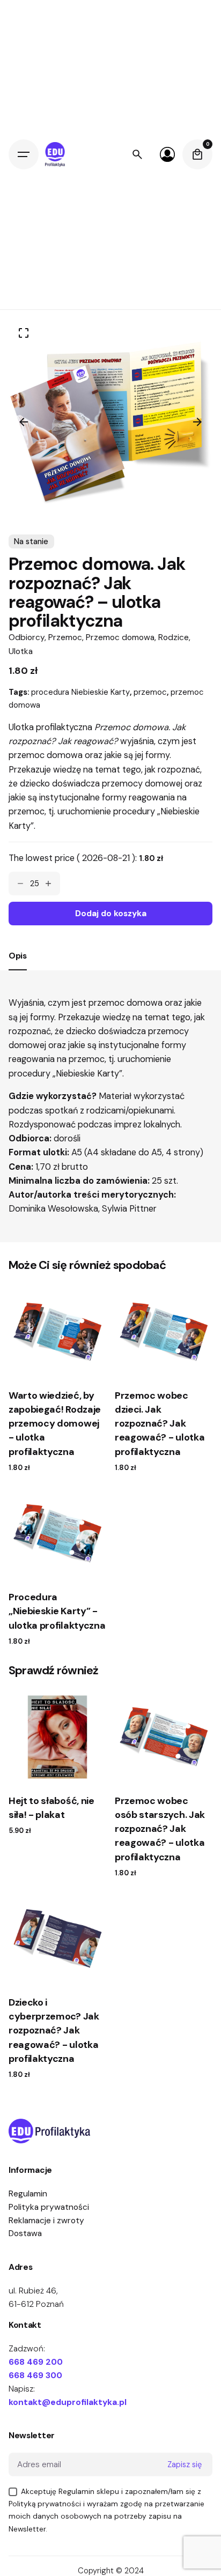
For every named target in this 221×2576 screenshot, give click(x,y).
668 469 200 (36, 2362)
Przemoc (65, 637)
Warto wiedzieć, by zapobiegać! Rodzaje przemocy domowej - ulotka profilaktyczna (55, 1424)
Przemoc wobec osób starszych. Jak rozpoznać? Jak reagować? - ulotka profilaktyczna (160, 1829)
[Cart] (197, 154)
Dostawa (25, 2233)
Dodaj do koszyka (58, 1364)
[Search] (137, 154)
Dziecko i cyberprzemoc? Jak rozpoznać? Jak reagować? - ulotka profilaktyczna (54, 2031)
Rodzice (174, 637)
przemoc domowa (126, 1003)
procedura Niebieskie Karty (80, 692)
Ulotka (21, 651)
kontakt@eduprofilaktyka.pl (68, 2402)
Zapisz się (185, 2464)
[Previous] (24, 422)
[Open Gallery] (24, 333)
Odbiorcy (27, 637)
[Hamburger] (24, 154)
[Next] (197, 422)
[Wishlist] (167, 154)
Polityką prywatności (45, 2504)
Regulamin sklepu (89, 2491)
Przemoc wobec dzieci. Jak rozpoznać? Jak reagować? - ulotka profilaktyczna (160, 1424)
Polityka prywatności (49, 2207)
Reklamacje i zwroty (46, 2221)
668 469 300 (35, 2375)
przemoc (150, 692)
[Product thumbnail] (57, 1332)
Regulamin (28, 2194)
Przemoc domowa (120, 637)
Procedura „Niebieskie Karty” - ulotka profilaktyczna (57, 1611)
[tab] (18, 970)
